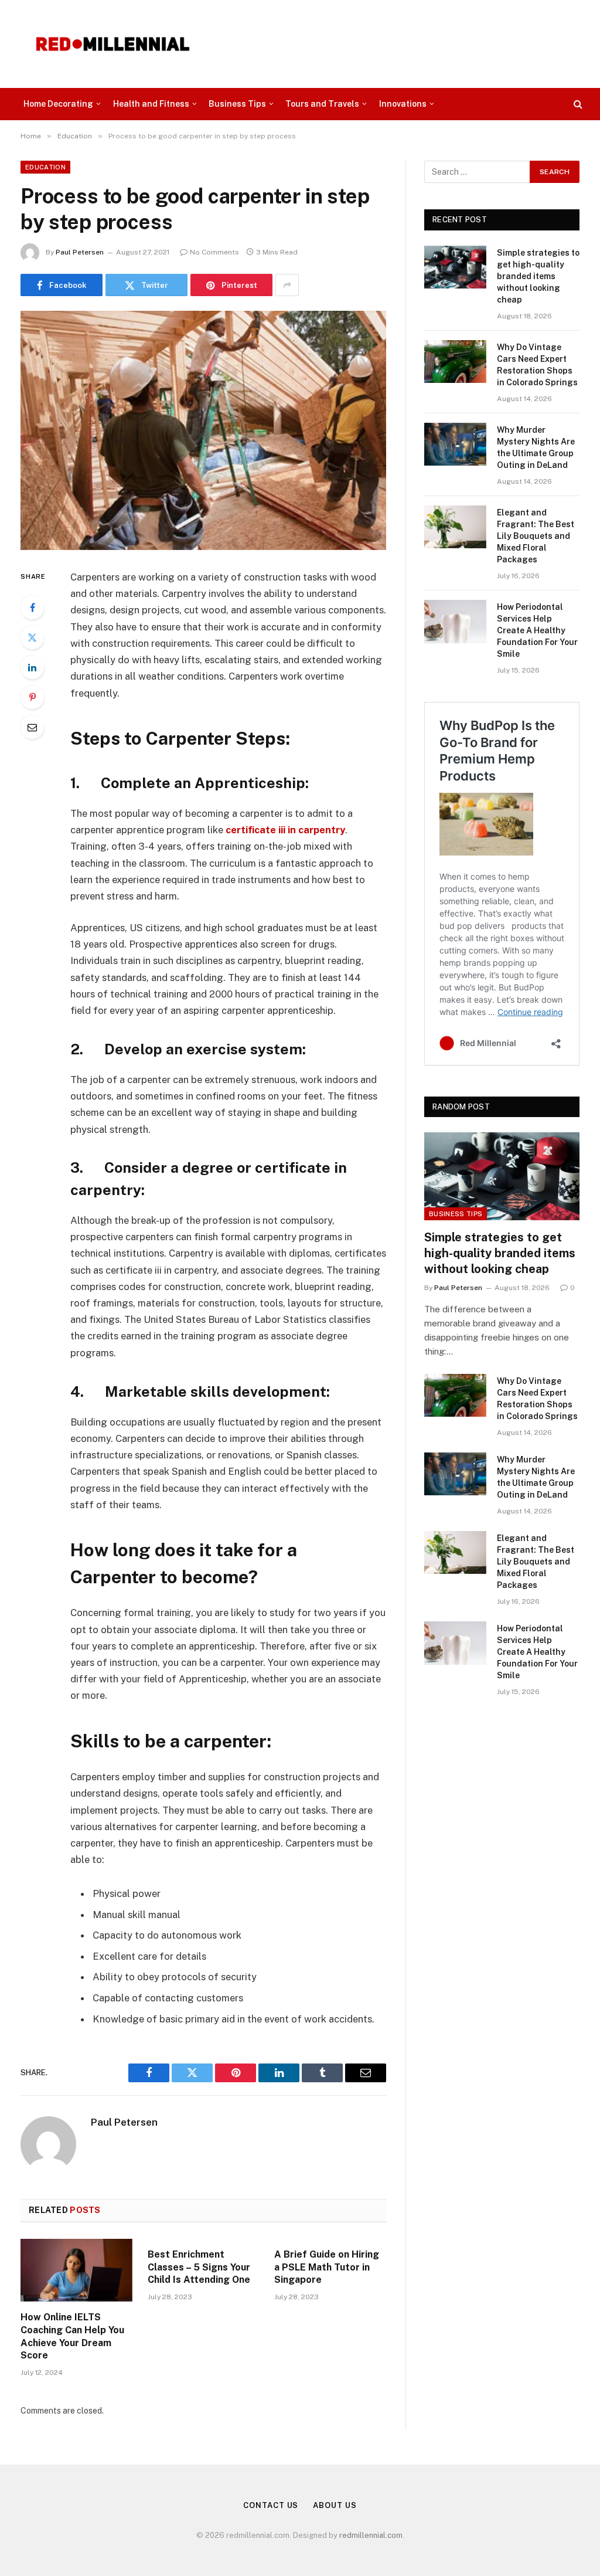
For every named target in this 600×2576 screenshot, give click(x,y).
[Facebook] (32, 607)
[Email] (32, 727)
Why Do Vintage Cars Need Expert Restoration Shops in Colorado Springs (537, 365)
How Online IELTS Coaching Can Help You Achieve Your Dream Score (72, 2336)
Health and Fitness (151, 104)
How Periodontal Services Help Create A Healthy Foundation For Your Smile (537, 630)
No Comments (214, 252)
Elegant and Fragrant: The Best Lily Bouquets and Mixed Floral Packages (536, 536)
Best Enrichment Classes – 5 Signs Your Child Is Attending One (199, 2267)
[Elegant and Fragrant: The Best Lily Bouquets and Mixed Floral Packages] (455, 527)
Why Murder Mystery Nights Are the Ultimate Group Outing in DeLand (536, 447)
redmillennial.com (371, 2535)
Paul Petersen (80, 252)
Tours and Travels (322, 104)
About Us (335, 2505)
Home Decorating (58, 104)
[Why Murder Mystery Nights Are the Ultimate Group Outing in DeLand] (455, 444)
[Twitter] (32, 637)
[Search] (577, 104)
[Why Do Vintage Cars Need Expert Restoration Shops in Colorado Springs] (455, 362)
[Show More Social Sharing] (287, 285)
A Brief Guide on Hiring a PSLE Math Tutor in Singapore (327, 2267)
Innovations (403, 104)
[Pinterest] (32, 697)
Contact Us (271, 2505)
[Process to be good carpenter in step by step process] (203, 430)
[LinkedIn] (32, 667)
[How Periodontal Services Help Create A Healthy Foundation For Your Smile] (455, 621)
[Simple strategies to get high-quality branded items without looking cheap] (455, 267)
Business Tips (237, 104)
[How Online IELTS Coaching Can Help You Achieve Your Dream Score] (76, 2270)
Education (45, 167)
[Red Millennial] (113, 44)
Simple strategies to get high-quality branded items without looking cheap (538, 276)
